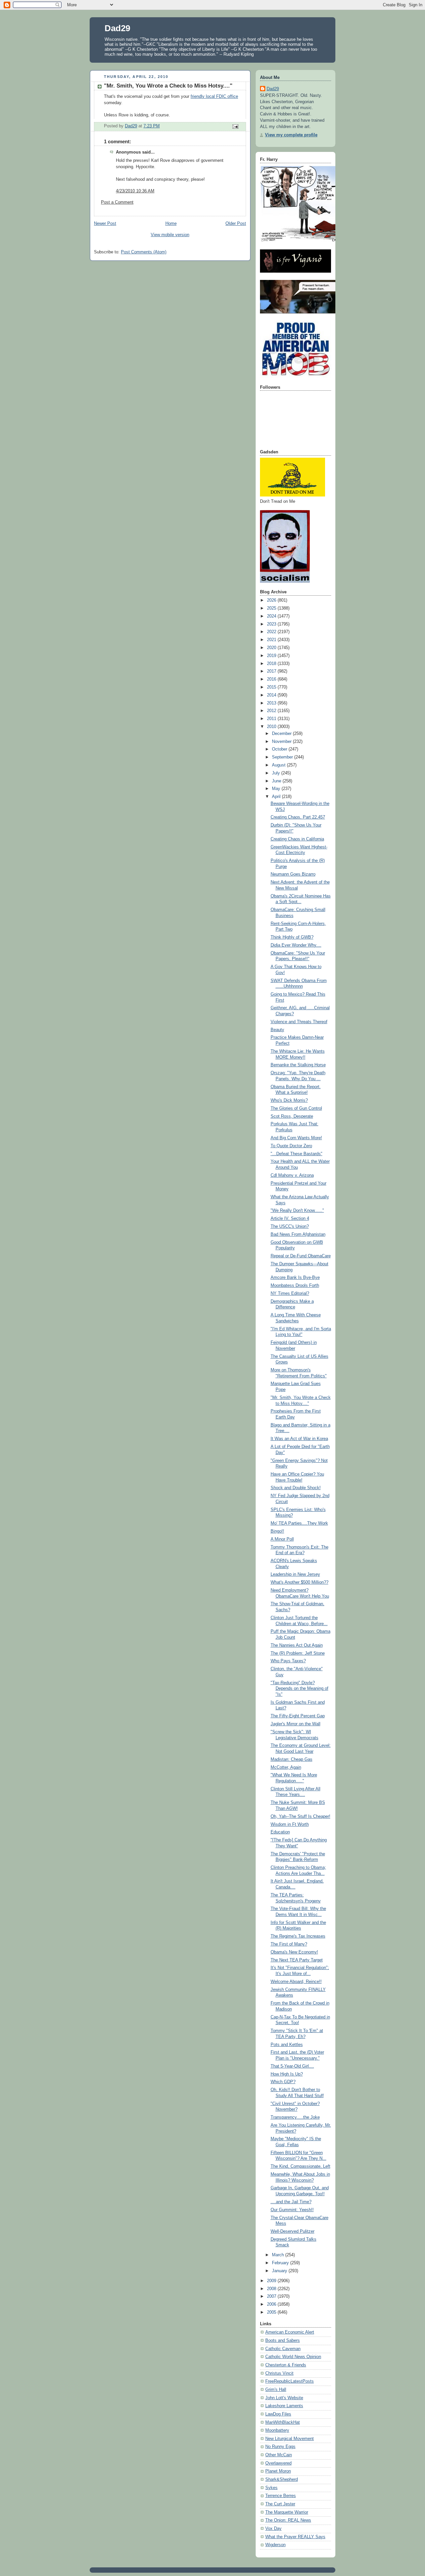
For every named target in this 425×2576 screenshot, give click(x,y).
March (279, 2255)
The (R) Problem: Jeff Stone (298, 1653)
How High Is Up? (287, 2074)
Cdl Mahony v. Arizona (292, 1175)
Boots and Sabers (283, 2341)
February (281, 2263)
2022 (272, 632)
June (277, 781)
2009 (272, 2281)
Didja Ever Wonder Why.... (296, 945)
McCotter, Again (286, 1767)
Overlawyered (278, 2463)
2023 (272, 624)
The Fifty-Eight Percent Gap (298, 1716)
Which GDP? (283, 2082)
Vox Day (273, 2529)
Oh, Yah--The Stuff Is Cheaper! (300, 1816)
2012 (272, 711)
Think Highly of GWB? (292, 937)
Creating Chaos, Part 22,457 (298, 817)
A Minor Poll (282, 1539)
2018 (272, 664)
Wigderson (275, 2545)
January (280, 2271)
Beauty (277, 1030)
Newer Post (105, 224)
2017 (272, 671)
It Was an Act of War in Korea (299, 1439)
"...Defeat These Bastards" (297, 1154)
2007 (272, 2296)
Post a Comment (117, 202)
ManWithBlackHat (283, 2422)
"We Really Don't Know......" (297, 1211)
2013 (272, 703)
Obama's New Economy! (294, 1952)
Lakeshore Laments (284, 2406)
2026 (272, 600)
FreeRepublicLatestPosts (290, 2381)
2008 (272, 2289)
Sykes (271, 2488)
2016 (272, 679)
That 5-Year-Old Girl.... (292, 2066)
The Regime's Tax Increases (298, 1936)
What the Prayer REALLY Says (295, 2537)
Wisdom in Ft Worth (290, 1824)
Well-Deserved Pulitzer (293, 2231)
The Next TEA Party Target (297, 1960)
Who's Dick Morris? (289, 1100)
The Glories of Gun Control (296, 1108)
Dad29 (117, 28)
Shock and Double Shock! (296, 1488)
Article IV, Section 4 (290, 1219)
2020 (272, 648)
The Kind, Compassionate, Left (300, 2166)
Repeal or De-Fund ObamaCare (301, 1256)
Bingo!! (277, 1531)
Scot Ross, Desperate (292, 1116)
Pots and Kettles (287, 2045)
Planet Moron (278, 2471)
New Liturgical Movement (290, 2439)
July (277, 773)
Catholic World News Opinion (293, 2357)
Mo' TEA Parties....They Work (299, 1523)
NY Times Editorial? (290, 1293)
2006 (272, 2304)
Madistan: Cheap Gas (292, 1759)
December (282, 734)
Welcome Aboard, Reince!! (296, 1982)
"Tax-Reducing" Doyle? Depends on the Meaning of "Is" (299, 1689)
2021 (272, 640)
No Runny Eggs (280, 2447)
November (282, 742)
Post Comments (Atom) (144, 252)
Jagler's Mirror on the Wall (296, 1724)
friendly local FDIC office (214, 97)
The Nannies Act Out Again (297, 1645)
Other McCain (279, 2455)
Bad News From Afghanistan (298, 1234)
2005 (272, 2312)
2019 (272, 656)
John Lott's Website (284, 2398)
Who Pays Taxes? (288, 1661)
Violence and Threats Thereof (299, 1022)
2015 (272, 687)
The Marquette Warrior (287, 2512)
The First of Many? (289, 1944)
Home (171, 224)
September (283, 757)
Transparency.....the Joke (295, 2117)
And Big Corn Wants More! (296, 1138)
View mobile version (170, 235)
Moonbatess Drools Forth (295, 1286)
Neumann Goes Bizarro (293, 874)
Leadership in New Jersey (295, 1574)
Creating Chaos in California (297, 839)
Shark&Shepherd (282, 2479)
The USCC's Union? (290, 1226)
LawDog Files (278, 2414)
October (280, 749)
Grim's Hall (276, 2390)
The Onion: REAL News (288, 2520)
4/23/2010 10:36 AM (135, 191)
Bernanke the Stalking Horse (298, 1065)
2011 (272, 719)
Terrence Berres (281, 2496)
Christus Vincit (279, 2373)
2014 (272, 695)
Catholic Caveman (283, 2349)
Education (280, 1832)
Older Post (236, 224)
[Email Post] (235, 126)
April (277, 797)
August (279, 765)
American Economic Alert (290, 2332)
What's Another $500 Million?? (299, 1582)
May (277, 789)
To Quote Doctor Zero (291, 1146)
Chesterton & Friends (286, 2365)
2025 (272, 608)
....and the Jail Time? (291, 2202)
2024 (272, 616)
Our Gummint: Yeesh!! (292, 2210)
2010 (272, 727)
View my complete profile (291, 135)
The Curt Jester (280, 2504)
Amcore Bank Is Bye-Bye (295, 1278)
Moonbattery (277, 2430)
